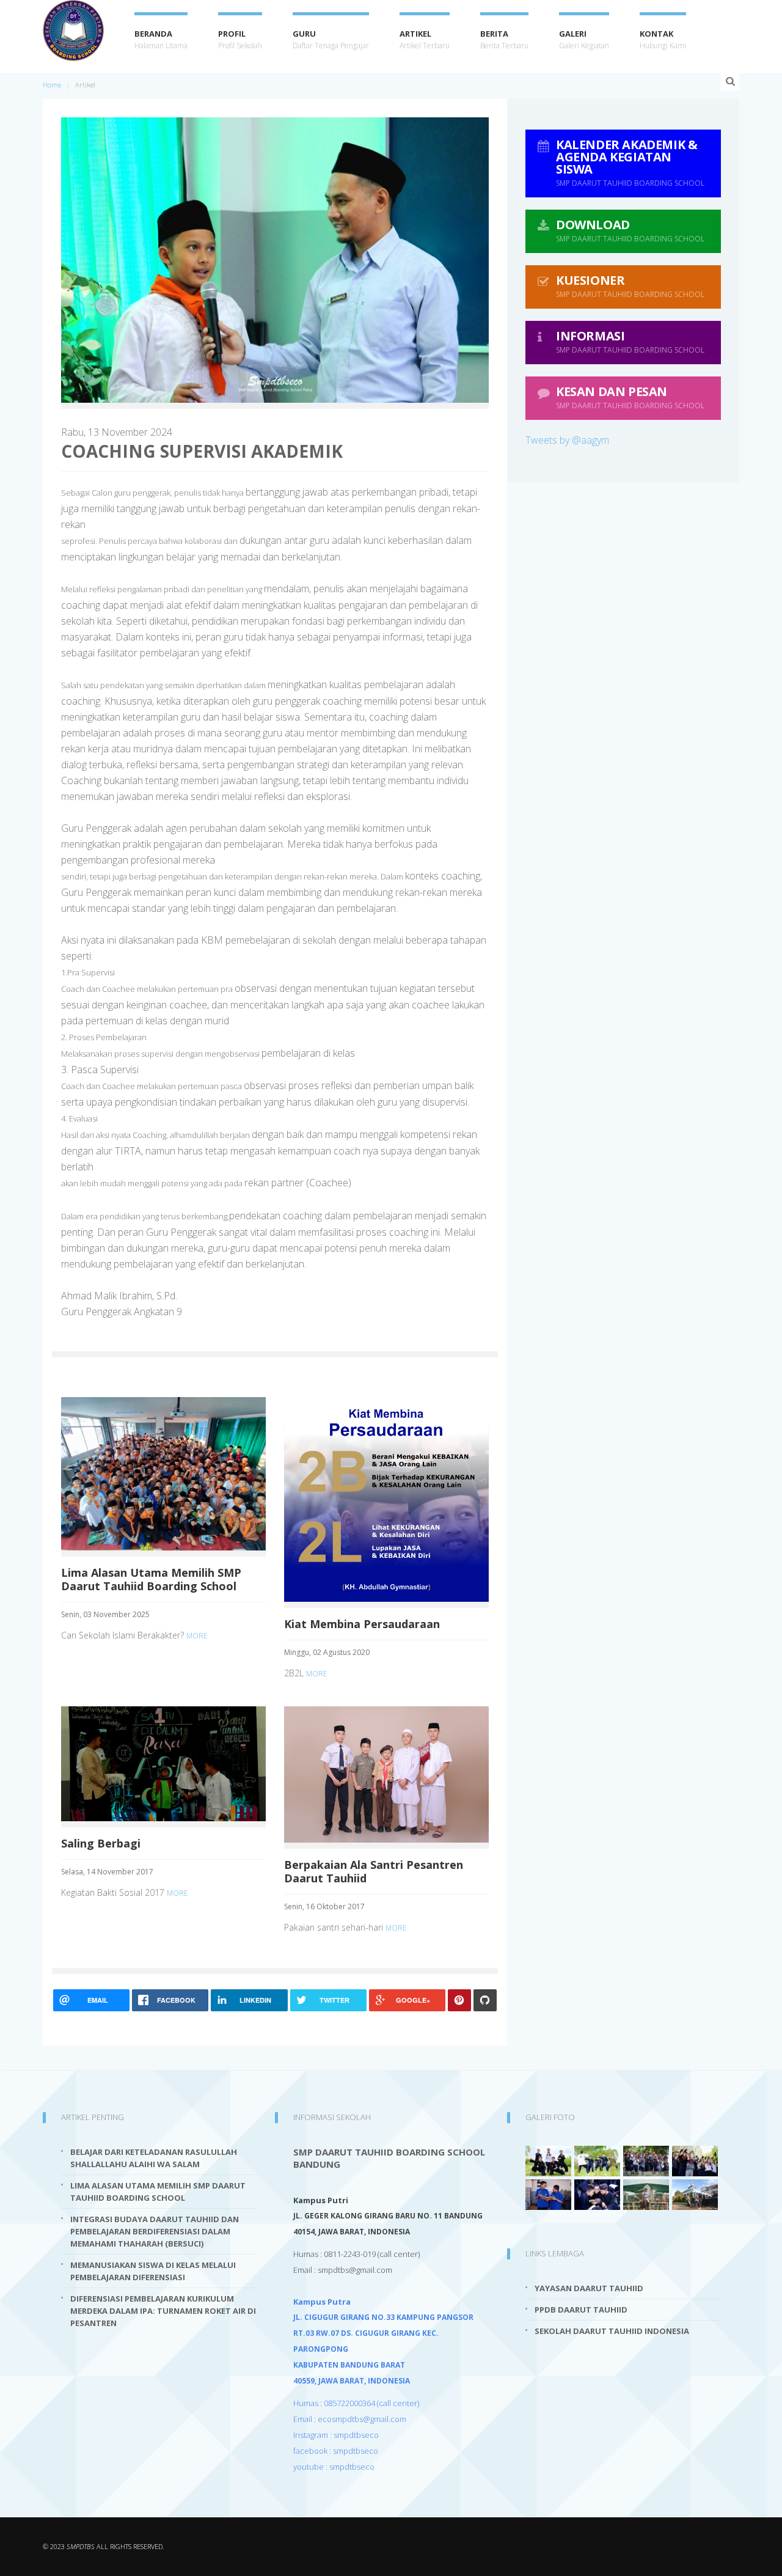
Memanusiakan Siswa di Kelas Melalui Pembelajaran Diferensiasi (153, 2271)
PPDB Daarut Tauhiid (581, 2310)
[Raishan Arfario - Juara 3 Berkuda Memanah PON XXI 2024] (646, 2193)
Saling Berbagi (101, 1843)
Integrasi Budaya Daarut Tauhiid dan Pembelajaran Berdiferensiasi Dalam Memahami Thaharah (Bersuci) (155, 2231)
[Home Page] (73, 31)
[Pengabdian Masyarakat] (695, 2193)
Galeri (584, 39)
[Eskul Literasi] (548, 2193)
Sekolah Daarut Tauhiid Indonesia (612, 2331)
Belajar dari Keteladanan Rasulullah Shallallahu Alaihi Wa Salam (154, 2158)
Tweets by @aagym (567, 440)
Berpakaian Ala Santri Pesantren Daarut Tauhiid (374, 1871)
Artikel (425, 39)
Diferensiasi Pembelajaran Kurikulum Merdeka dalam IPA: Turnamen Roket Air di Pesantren (163, 2311)
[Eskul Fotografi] (646, 2160)
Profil (240, 39)
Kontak (663, 39)
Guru (331, 39)
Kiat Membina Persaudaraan (362, 1624)
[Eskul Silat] (548, 2160)
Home (52, 85)
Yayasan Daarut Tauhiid (589, 2288)
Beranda (161, 39)
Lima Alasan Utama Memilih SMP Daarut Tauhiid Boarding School (151, 1579)
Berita (504, 39)
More (197, 1636)
